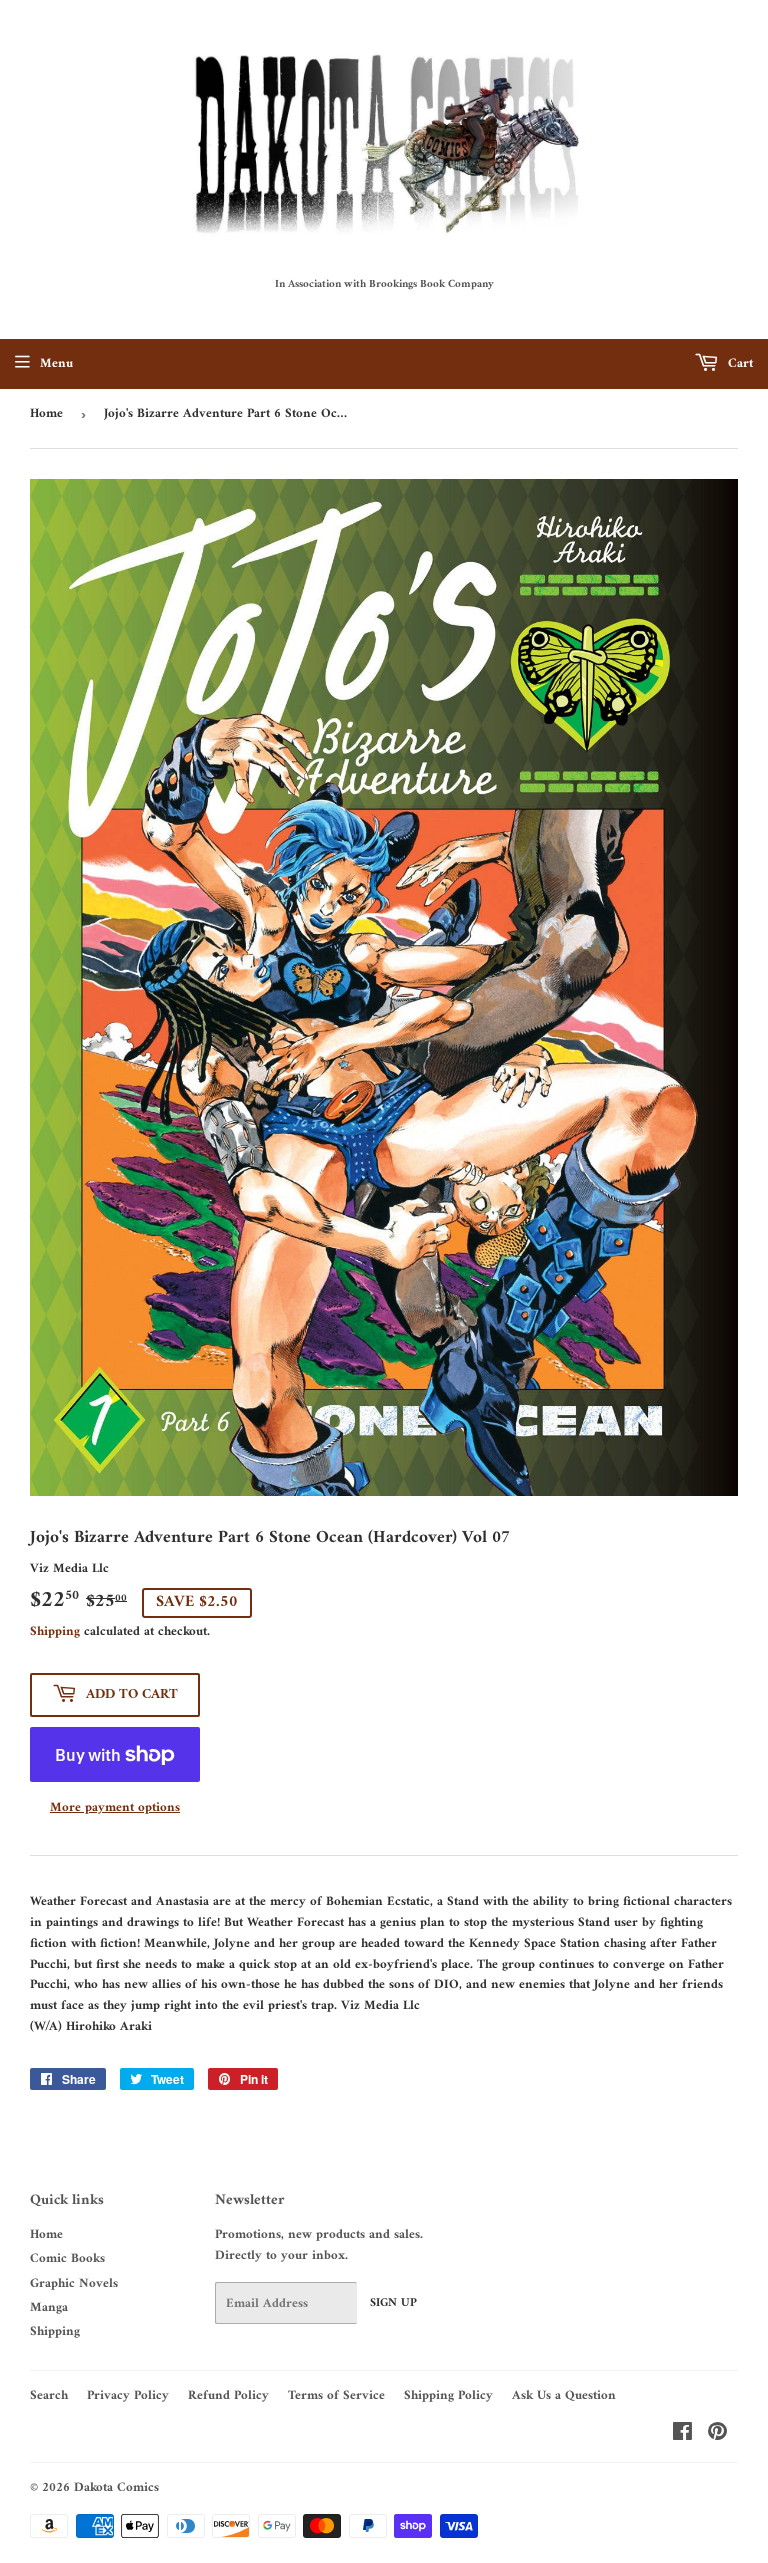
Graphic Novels (74, 2283)
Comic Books (67, 2258)
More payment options (115, 1808)
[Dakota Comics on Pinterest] (717, 2435)
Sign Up (393, 2303)
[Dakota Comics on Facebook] (682, 2435)
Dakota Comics (116, 2487)
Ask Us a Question (564, 2395)
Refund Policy (228, 2395)
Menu (56, 363)
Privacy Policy (128, 2395)
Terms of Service (336, 2395)
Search (49, 2395)
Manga (49, 2307)
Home (46, 413)
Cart (738, 363)
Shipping (55, 1631)
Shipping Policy (448, 2395)
